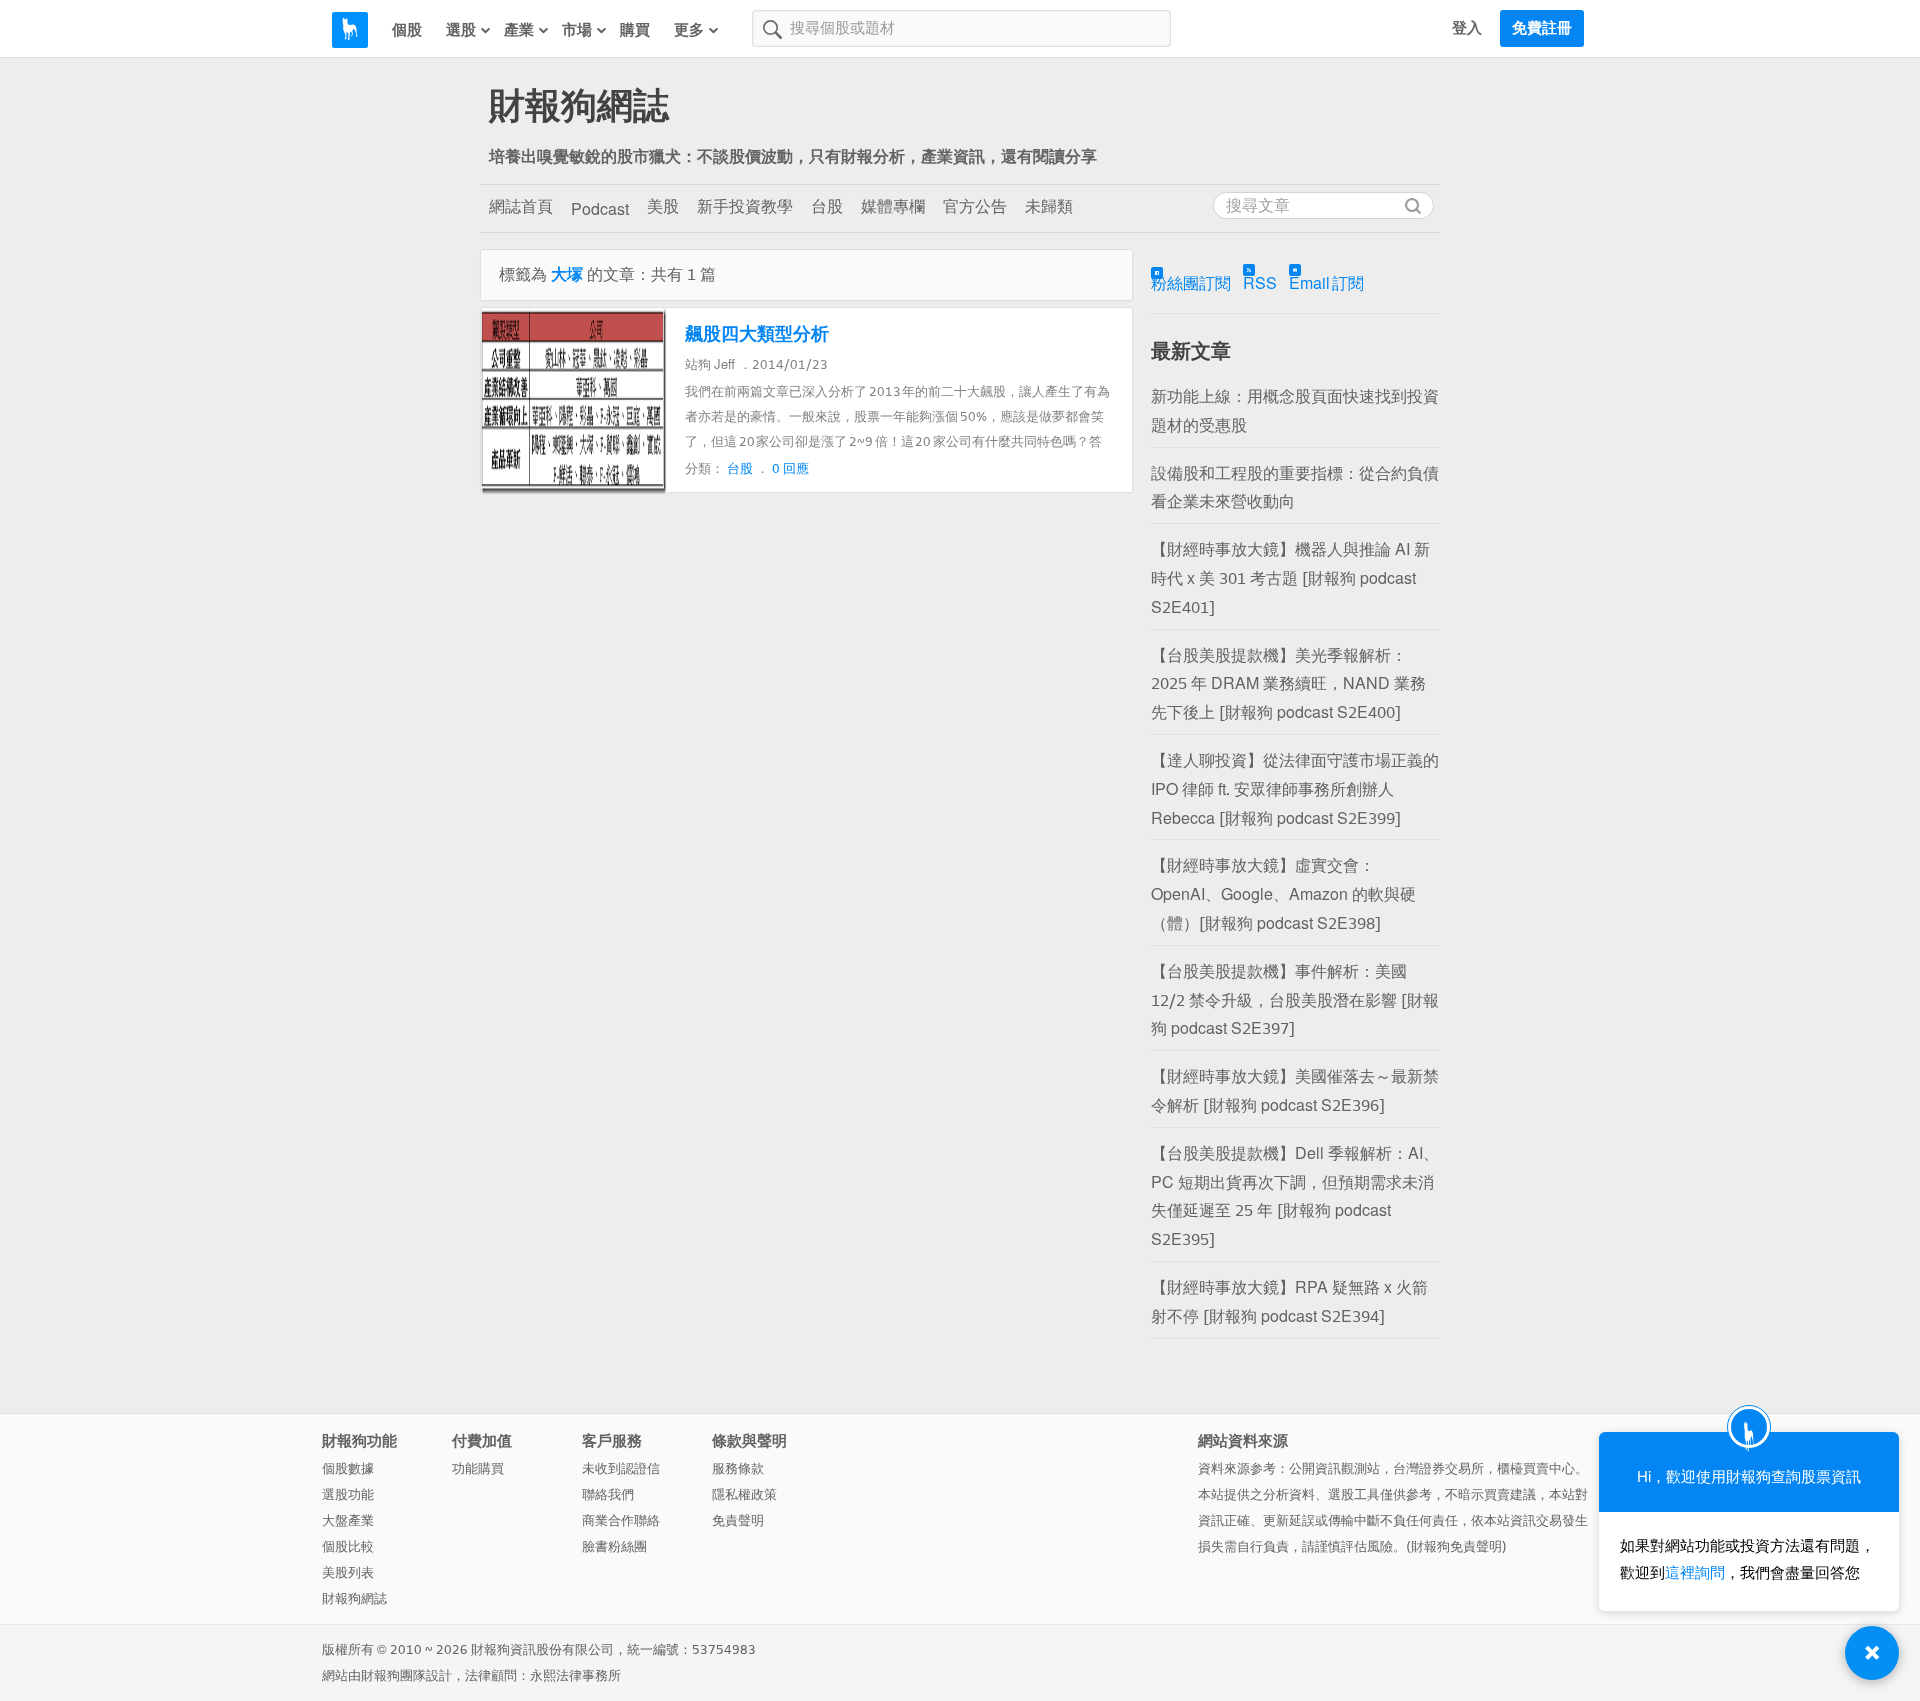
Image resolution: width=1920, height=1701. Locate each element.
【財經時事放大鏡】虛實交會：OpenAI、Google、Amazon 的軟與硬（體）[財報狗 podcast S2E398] (1283, 894)
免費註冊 (1542, 28)
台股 (827, 206)
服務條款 (738, 1468)
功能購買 (478, 1468)
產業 (519, 30)
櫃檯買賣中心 (1536, 1468)
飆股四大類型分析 (757, 334)
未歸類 (1049, 206)
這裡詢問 (1695, 1573)
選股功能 (348, 1494)
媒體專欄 (893, 206)
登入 (1467, 28)
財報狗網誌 (579, 106)
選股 (461, 30)
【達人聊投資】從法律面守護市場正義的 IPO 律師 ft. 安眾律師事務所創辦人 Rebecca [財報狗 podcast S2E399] (1295, 789)
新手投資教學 (745, 206)
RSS (1260, 283)
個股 (407, 30)
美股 (663, 206)
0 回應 (790, 468)
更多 (689, 30)
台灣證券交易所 (1438, 1468)
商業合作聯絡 (621, 1520)
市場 (577, 30)
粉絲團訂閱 (1191, 283)
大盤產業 (348, 1520)
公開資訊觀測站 (1334, 1468)
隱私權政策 (744, 1494)
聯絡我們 (608, 1494)
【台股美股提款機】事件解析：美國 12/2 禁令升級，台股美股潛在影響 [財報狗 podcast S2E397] (1295, 1000)
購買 (635, 30)
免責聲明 (738, 1520)
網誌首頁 (521, 206)
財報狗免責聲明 (1456, 1546)
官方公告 (975, 206)
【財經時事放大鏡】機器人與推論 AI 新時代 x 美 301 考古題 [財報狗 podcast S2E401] (1290, 578)
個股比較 (348, 1546)
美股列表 (348, 1572)
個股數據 (348, 1468)
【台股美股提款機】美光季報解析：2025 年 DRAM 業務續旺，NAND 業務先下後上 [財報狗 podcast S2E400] (1288, 684)
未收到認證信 (621, 1468)
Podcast (600, 209)
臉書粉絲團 (614, 1546)
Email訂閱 (1326, 283)
